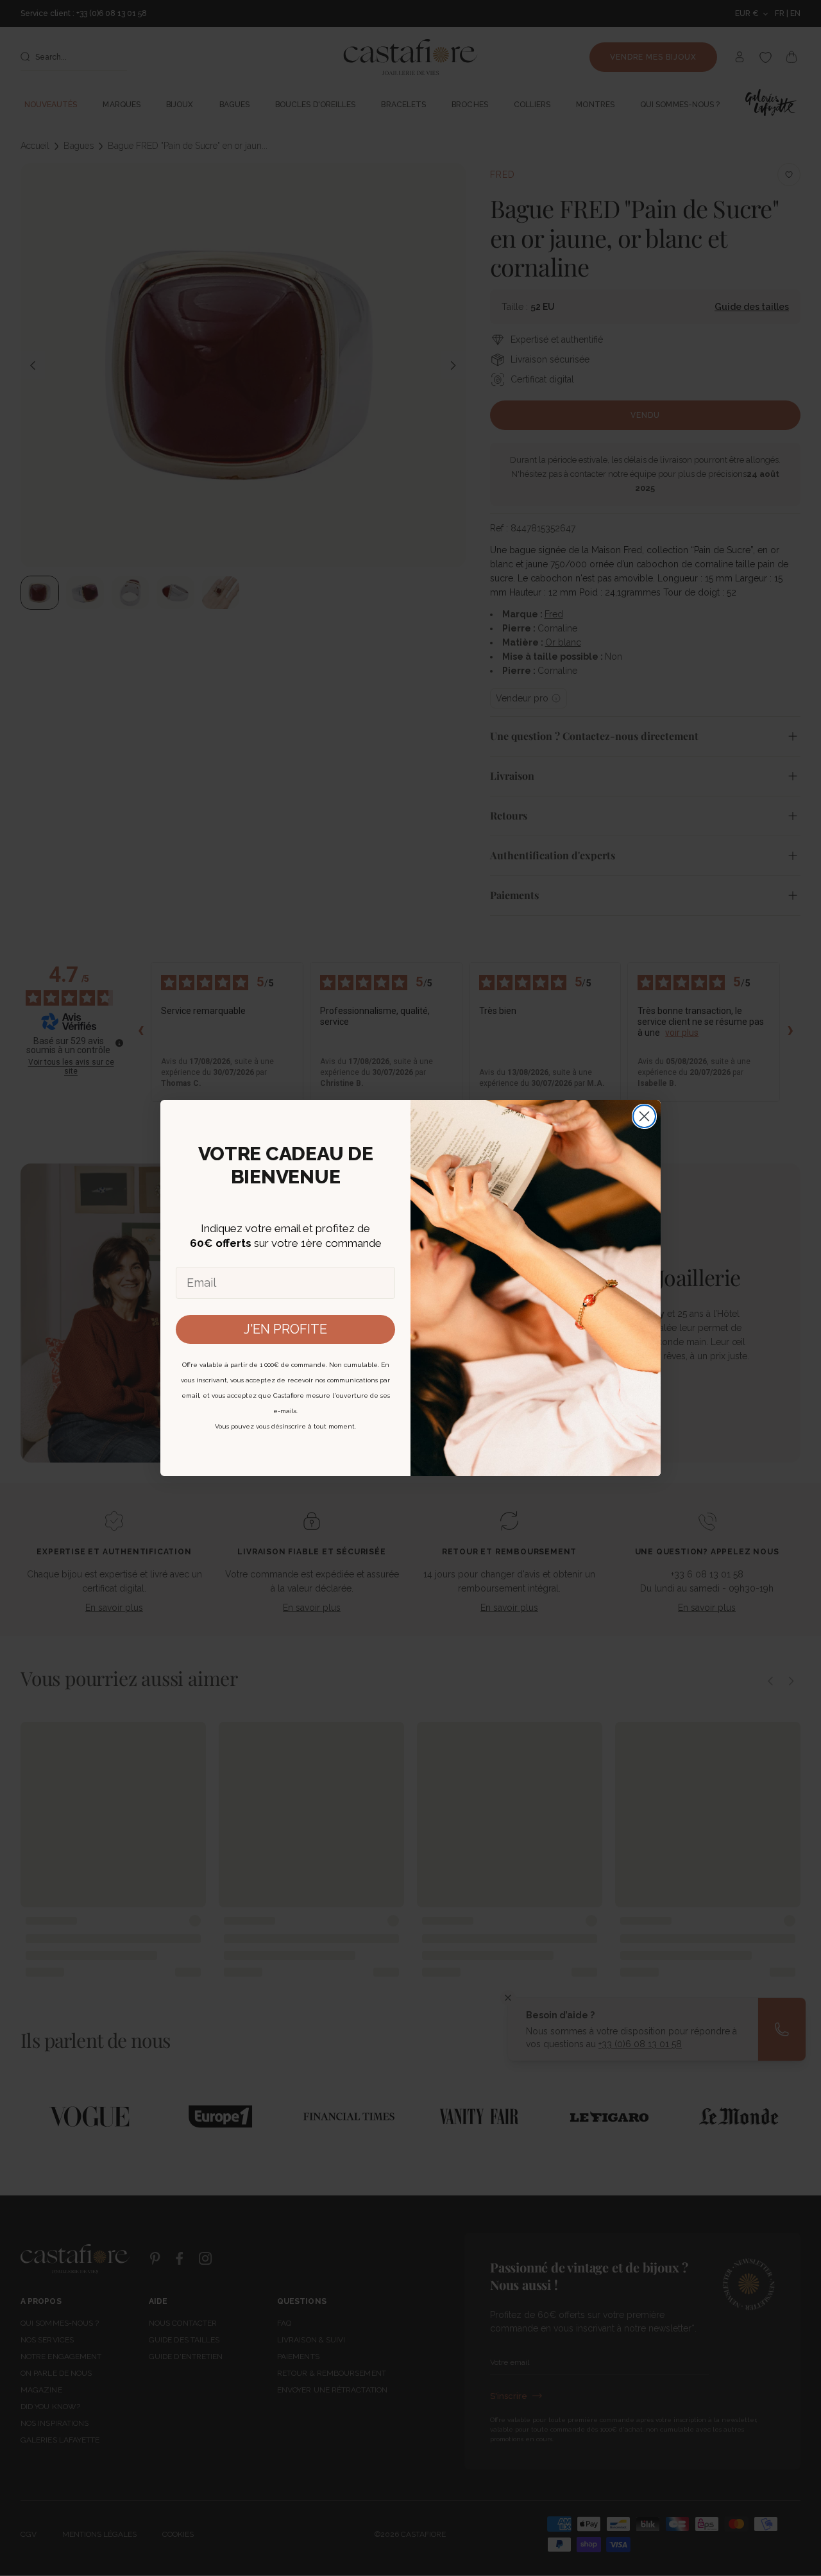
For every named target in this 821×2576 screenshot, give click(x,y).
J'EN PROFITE (285, 1329)
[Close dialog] (644, 1116)
